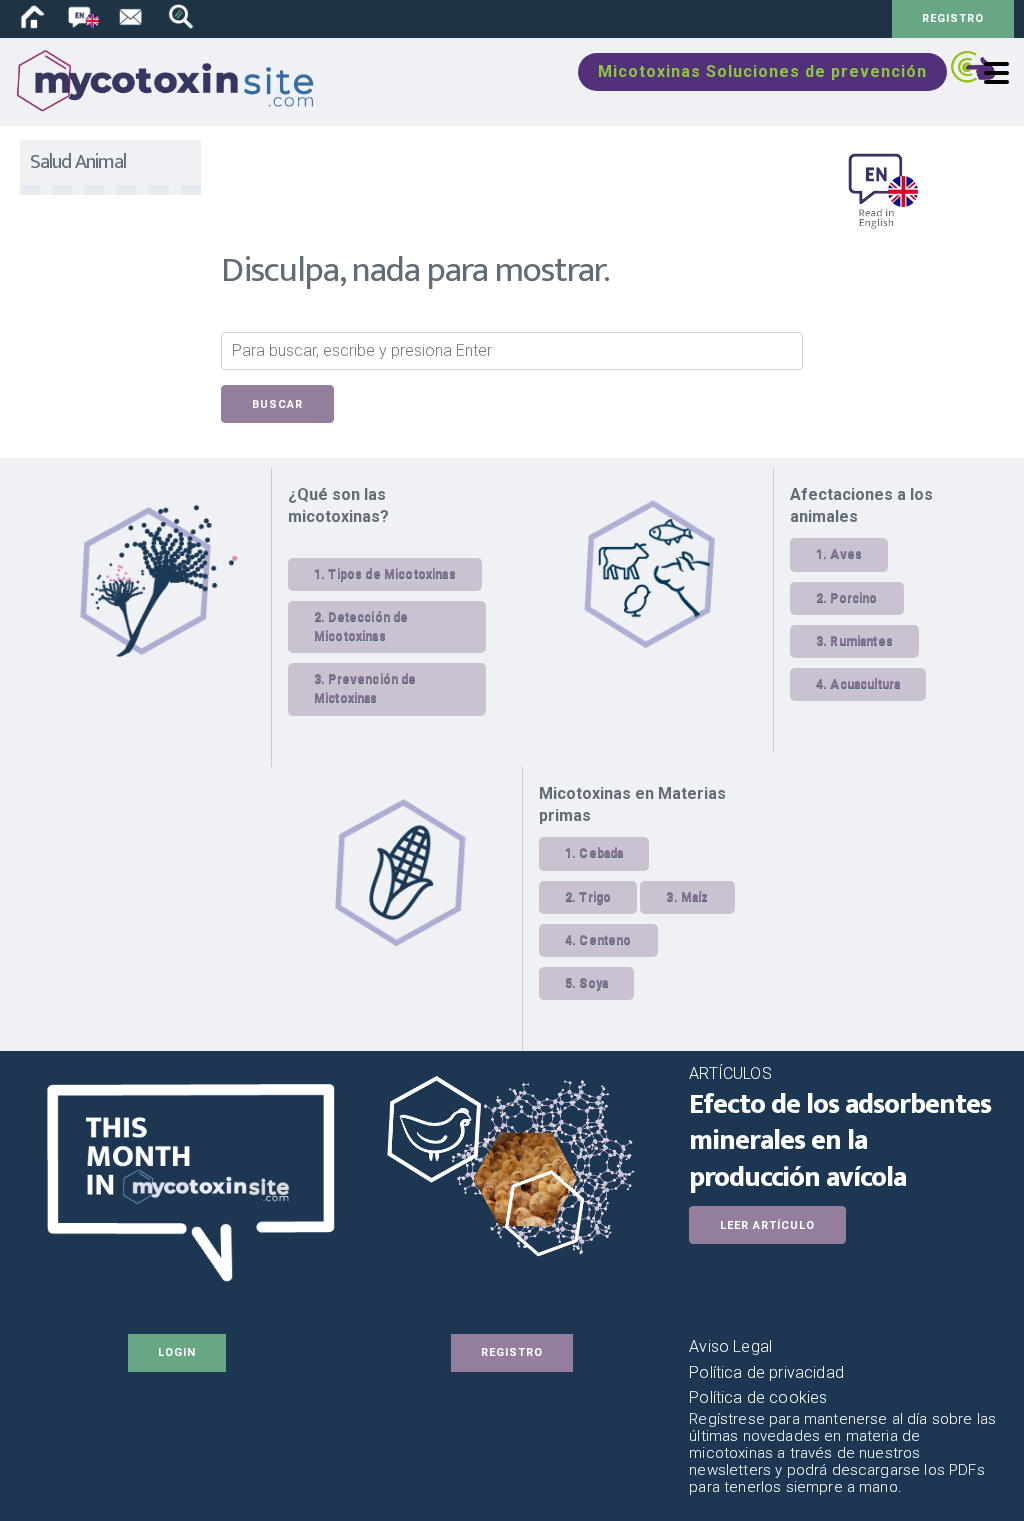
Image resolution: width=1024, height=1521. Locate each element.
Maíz (695, 897)
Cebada (601, 853)
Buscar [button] (277, 404)
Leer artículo (767, 1225)
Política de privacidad (766, 1372)
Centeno (605, 940)
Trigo (595, 897)
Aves (846, 554)
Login (177, 1352)
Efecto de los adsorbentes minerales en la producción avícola (840, 1141)
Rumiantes (861, 641)
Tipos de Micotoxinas (391, 574)
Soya (593, 983)
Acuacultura (865, 684)
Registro (953, 18)
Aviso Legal (730, 1346)
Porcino (853, 598)
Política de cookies (758, 1397)
